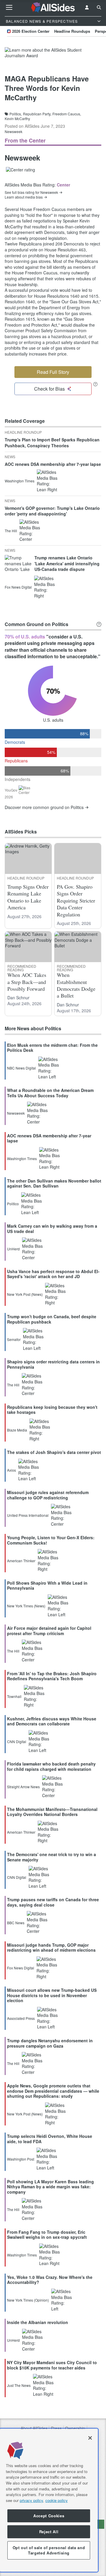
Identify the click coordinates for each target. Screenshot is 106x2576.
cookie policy (57, 2500)
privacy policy (31, 2500)
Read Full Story (53, 372)
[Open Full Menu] (9, 7)
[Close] (90, 2438)
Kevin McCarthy (17, 119)
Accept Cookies (49, 2516)
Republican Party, (37, 114)
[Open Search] (99, 7)
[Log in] (87, 7)
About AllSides (34, 2428)
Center (63, 185)
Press (56, 2428)
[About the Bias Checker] (95, 384)
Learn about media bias (24, 197)
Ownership (75, 2428)
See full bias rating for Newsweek (31, 192)
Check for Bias (49, 389)
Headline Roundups (72, 31)
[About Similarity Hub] (99, 624)
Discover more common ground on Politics (44, 807)
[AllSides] (53, 8)
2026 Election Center (31, 31)
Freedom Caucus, (67, 114)
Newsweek (14, 131)
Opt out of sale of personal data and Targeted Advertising (49, 2550)
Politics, (16, 114)
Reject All (49, 2532)
